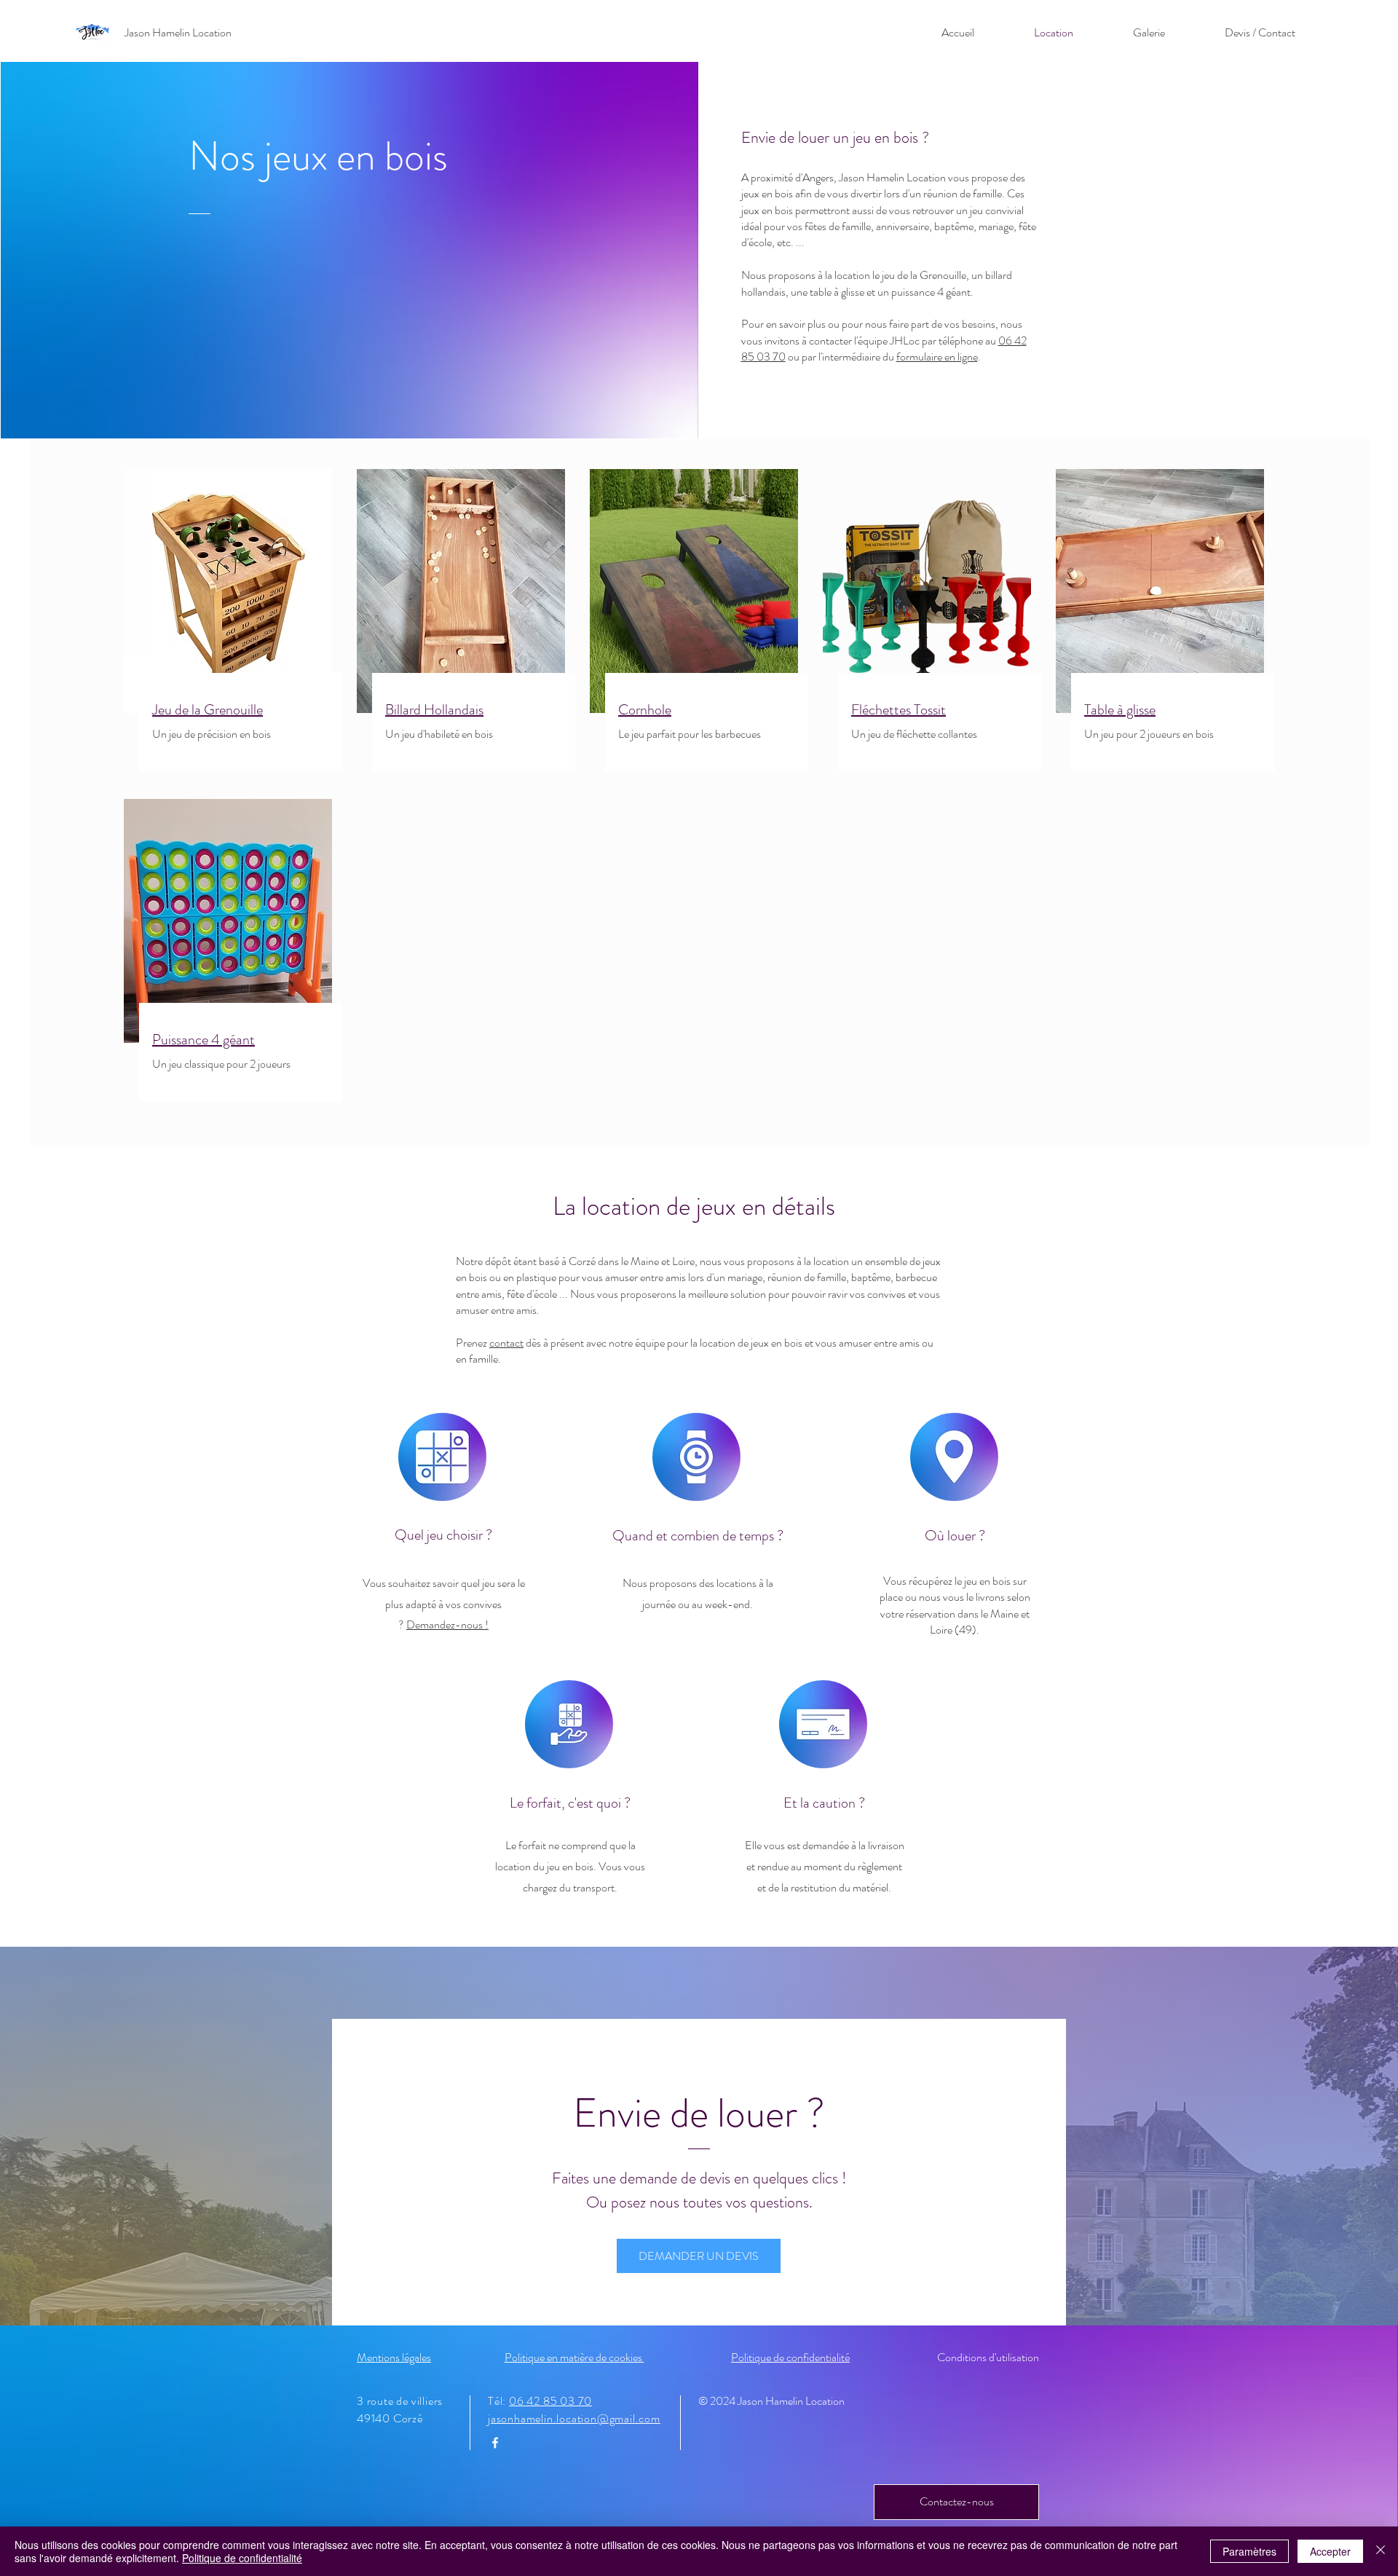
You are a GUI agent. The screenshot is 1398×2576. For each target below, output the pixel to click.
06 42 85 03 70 (550, 2401)
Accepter (1330, 2551)
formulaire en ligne (937, 357)
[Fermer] (1381, 2551)
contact (506, 1343)
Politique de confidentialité (242, 2558)
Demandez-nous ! (447, 1624)
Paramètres (1249, 2551)
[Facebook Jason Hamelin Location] (495, 2443)
